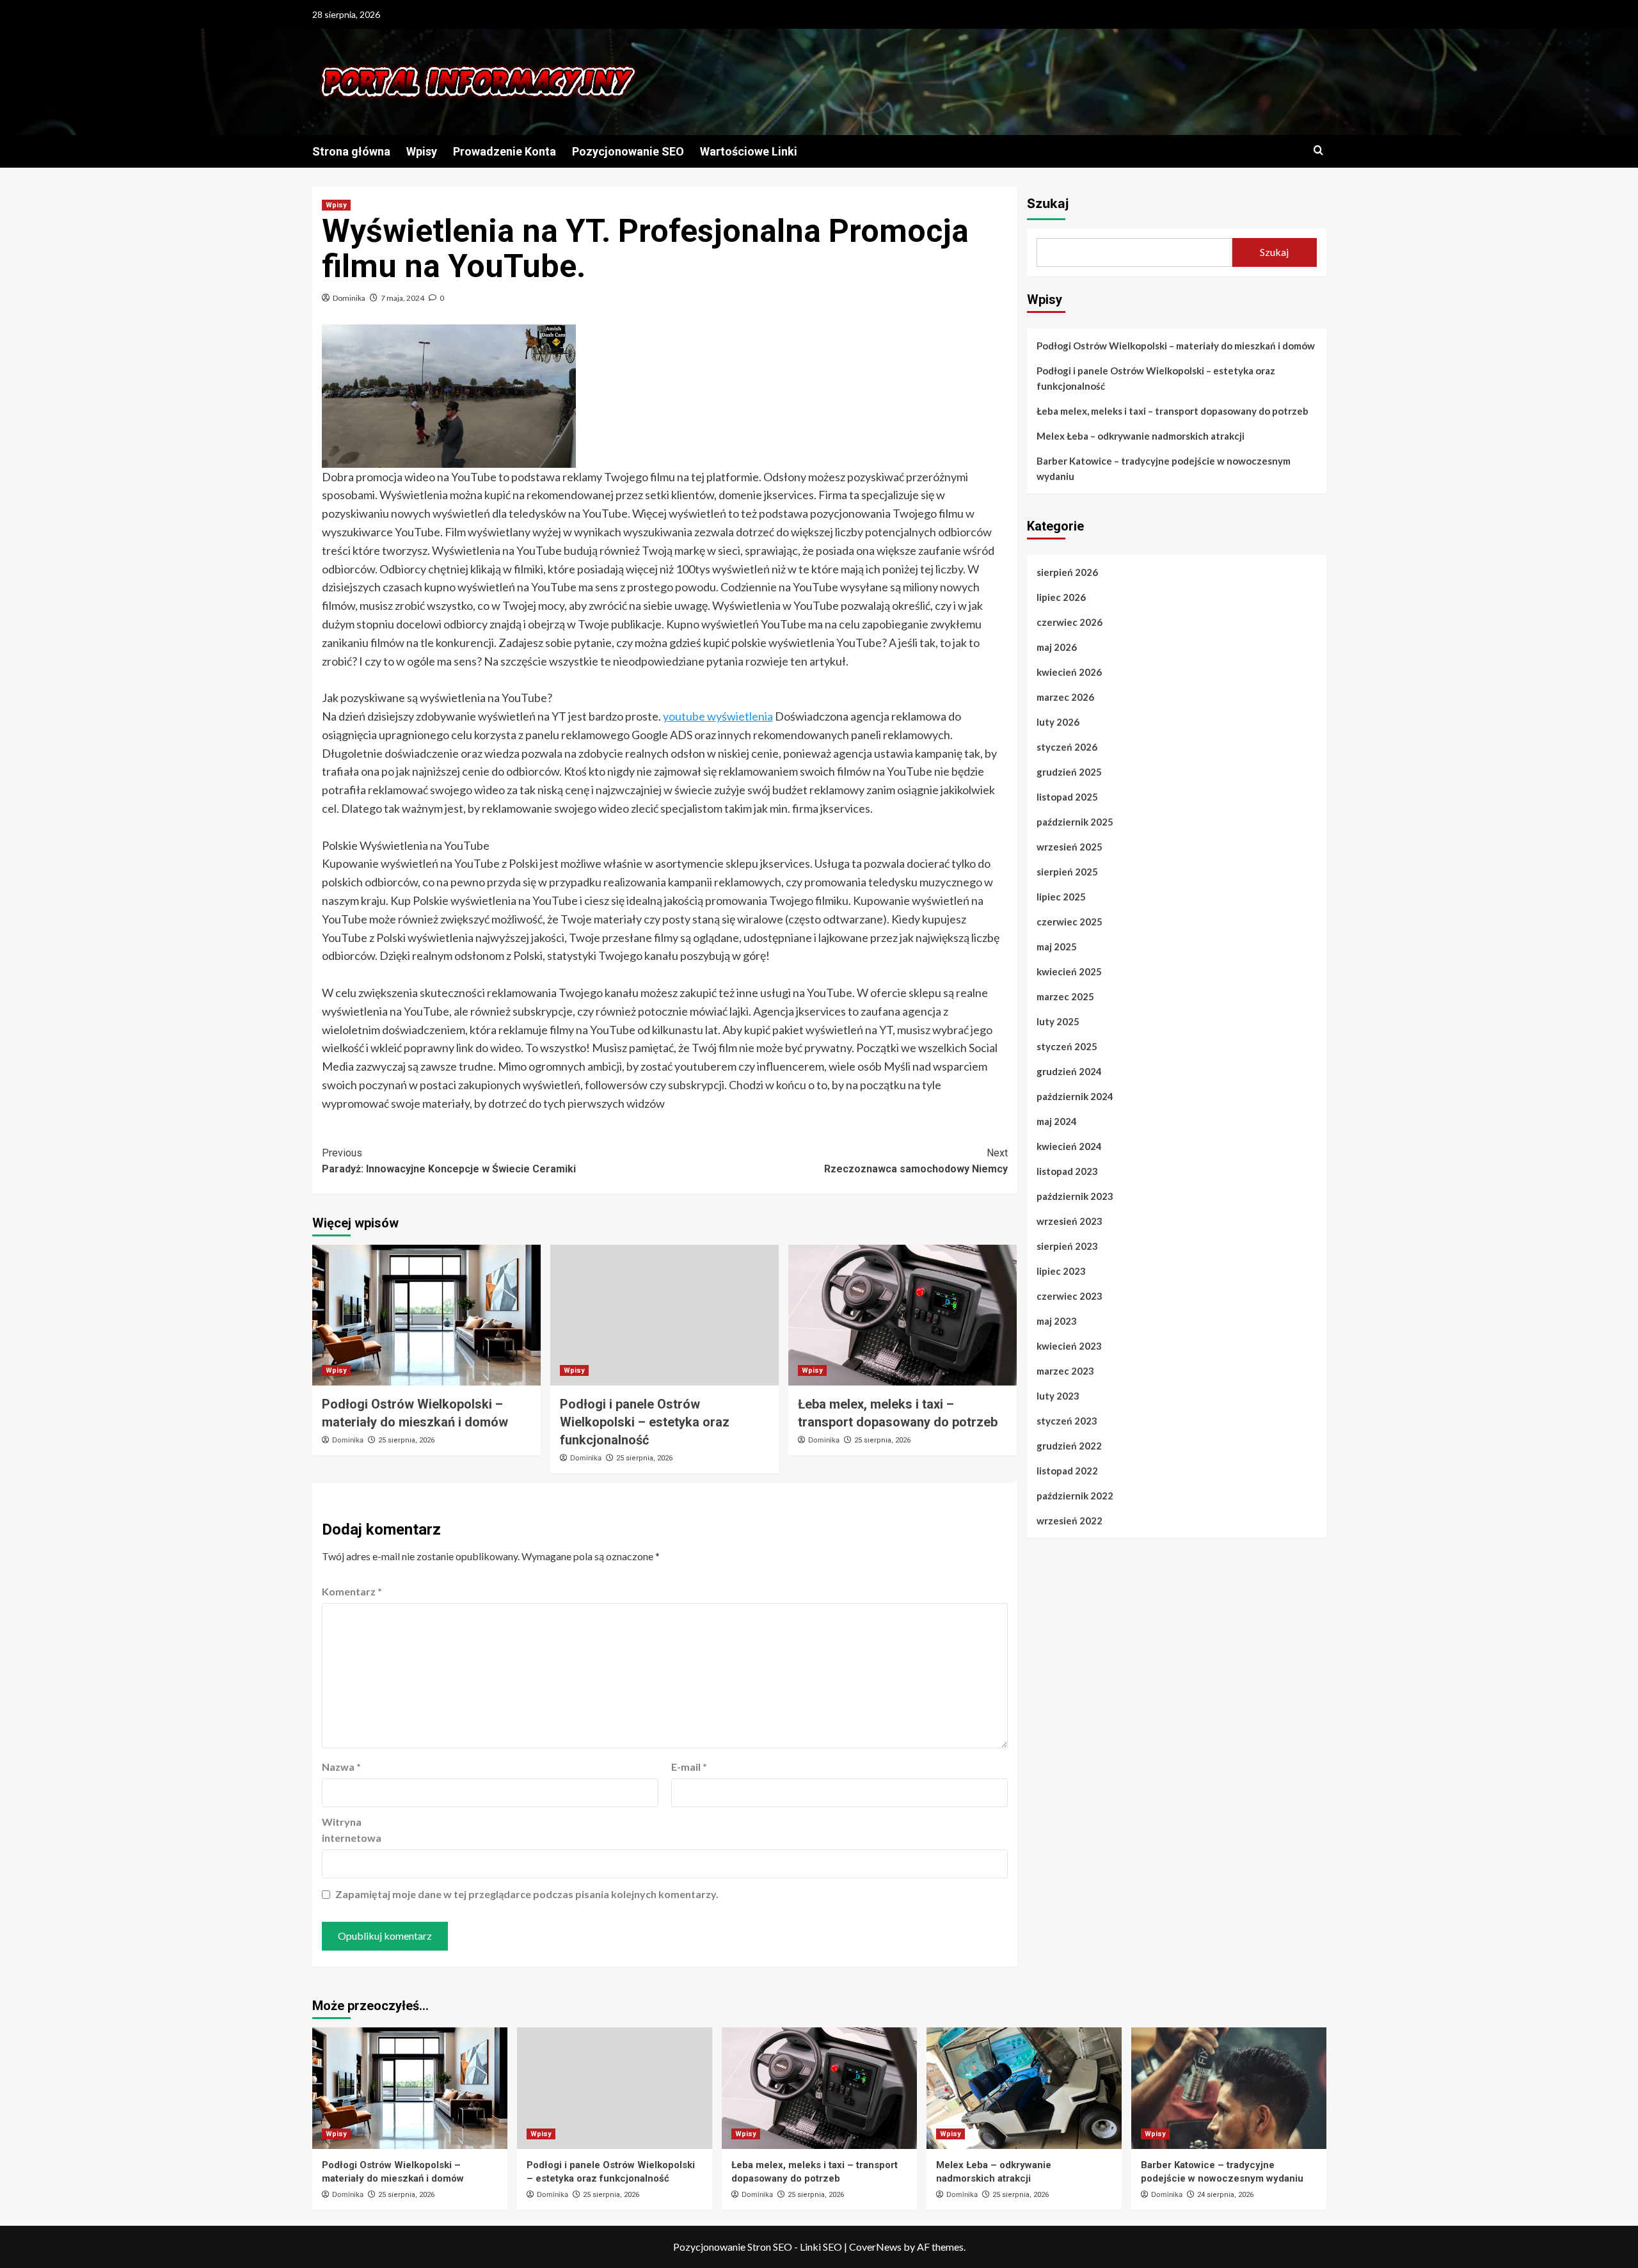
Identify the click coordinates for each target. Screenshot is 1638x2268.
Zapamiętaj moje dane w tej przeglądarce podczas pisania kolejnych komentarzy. (527, 1894)
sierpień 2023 (1067, 1246)
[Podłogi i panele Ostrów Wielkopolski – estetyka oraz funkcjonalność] (664, 1315)
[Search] (1318, 151)
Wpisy (422, 151)
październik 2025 (1075, 822)
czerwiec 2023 (1069, 1296)
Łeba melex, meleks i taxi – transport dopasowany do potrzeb (1173, 411)
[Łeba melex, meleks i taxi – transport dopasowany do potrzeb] (902, 1315)
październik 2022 (1075, 1496)
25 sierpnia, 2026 (406, 1440)
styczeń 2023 (1067, 1421)
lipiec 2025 (1061, 897)
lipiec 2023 (1061, 1271)
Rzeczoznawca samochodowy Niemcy (916, 1161)
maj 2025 (1057, 946)
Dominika (349, 298)
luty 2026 (1058, 722)
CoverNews (875, 2247)
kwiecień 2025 (1069, 971)
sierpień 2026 (1067, 572)
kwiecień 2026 (1069, 672)
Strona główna (351, 151)
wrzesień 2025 (1069, 847)
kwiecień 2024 (1069, 1146)
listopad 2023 (1067, 1171)
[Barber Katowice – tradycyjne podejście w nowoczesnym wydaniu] (1229, 2088)
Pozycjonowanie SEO (628, 151)
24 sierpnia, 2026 (1225, 2195)
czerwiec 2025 (1069, 922)
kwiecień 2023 (1069, 1346)
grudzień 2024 (1069, 1071)
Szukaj (1048, 204)
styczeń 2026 (1067, 747)
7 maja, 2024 (402, 298)
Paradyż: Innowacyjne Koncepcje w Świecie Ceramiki (449, 1161)
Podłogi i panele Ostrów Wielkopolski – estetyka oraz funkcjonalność (645, 1422)
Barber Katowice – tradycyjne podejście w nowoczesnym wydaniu (1164, 468)
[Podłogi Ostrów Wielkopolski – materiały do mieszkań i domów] (426, 1315)
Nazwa (341, 1767)
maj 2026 (1057, 647)
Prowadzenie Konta (505, 151)
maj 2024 (1057, 1121)
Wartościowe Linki (749, 151)
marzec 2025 (1065, 996)
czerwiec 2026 (1069, 622)
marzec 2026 (1065, 697)
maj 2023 (1057, 1321)
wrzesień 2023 (1069, 1221)
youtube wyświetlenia (718, 716)
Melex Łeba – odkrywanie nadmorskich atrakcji (1141, 436)
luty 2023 (1058, 1396)
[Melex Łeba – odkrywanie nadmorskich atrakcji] (1024, 2088)
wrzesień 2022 (1069, 1521)
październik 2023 (1075, 1196)
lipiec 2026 (1061, 597)
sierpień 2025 (1067, 872)
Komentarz (352, 1591)
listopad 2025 (1067, 797)
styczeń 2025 (1067, 1046)
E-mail (689, 1767)
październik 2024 (1075, 1096)
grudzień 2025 (1069, 772)
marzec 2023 (1065, 1371)
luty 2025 (1058, 1021)
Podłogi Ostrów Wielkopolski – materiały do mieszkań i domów (1176, 346)
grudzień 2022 (1069, 1446)
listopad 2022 (1067, 1471)
